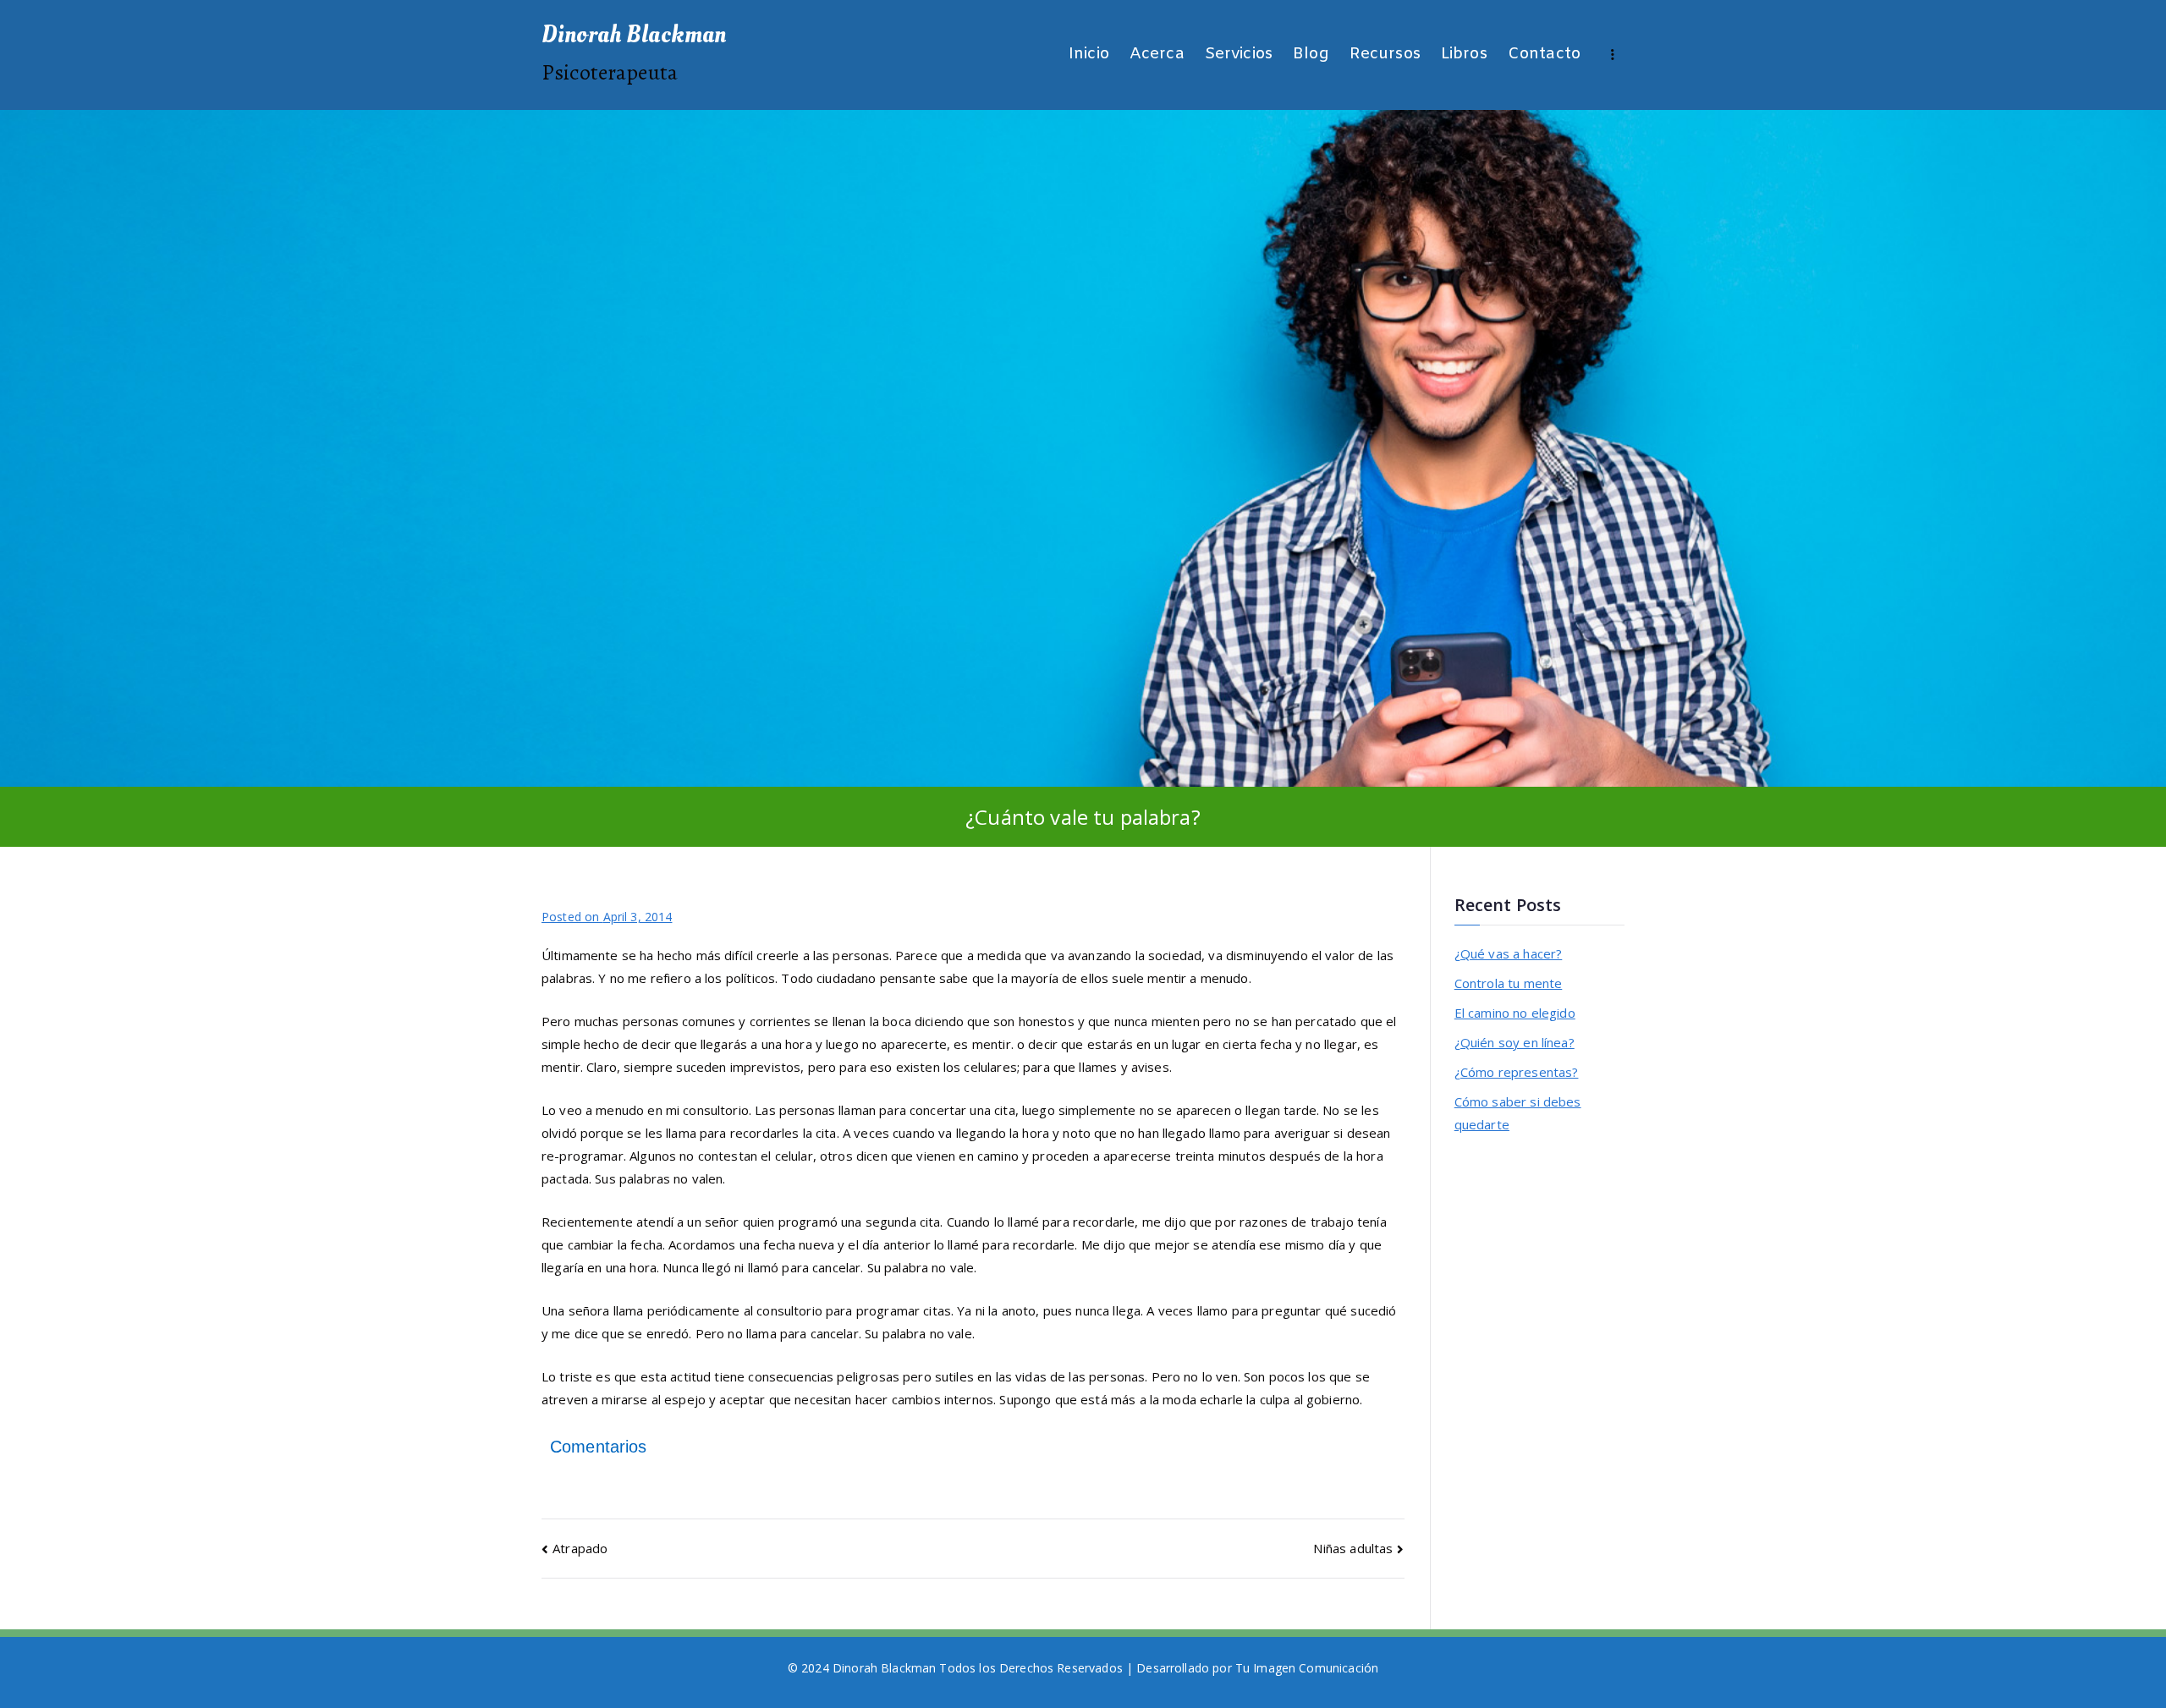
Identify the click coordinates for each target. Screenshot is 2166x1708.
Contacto (1544, 55)
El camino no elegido (1515, 1013)
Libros (1464, 55)
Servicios (1239, 55)
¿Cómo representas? (1517, 1072)
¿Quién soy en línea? (1515, 1042)
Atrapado (580, 1548)
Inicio (1089, 55)
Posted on (607, 917)
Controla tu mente (1509, 983)
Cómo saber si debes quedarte (1518, 1113)
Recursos (1385, 55)
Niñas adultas (1353, 1548)
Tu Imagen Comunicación (1307, 1668)
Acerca (1157, 55)
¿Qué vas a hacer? (1509, 953)
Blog (1311, 55)
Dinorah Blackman (634, 35)
